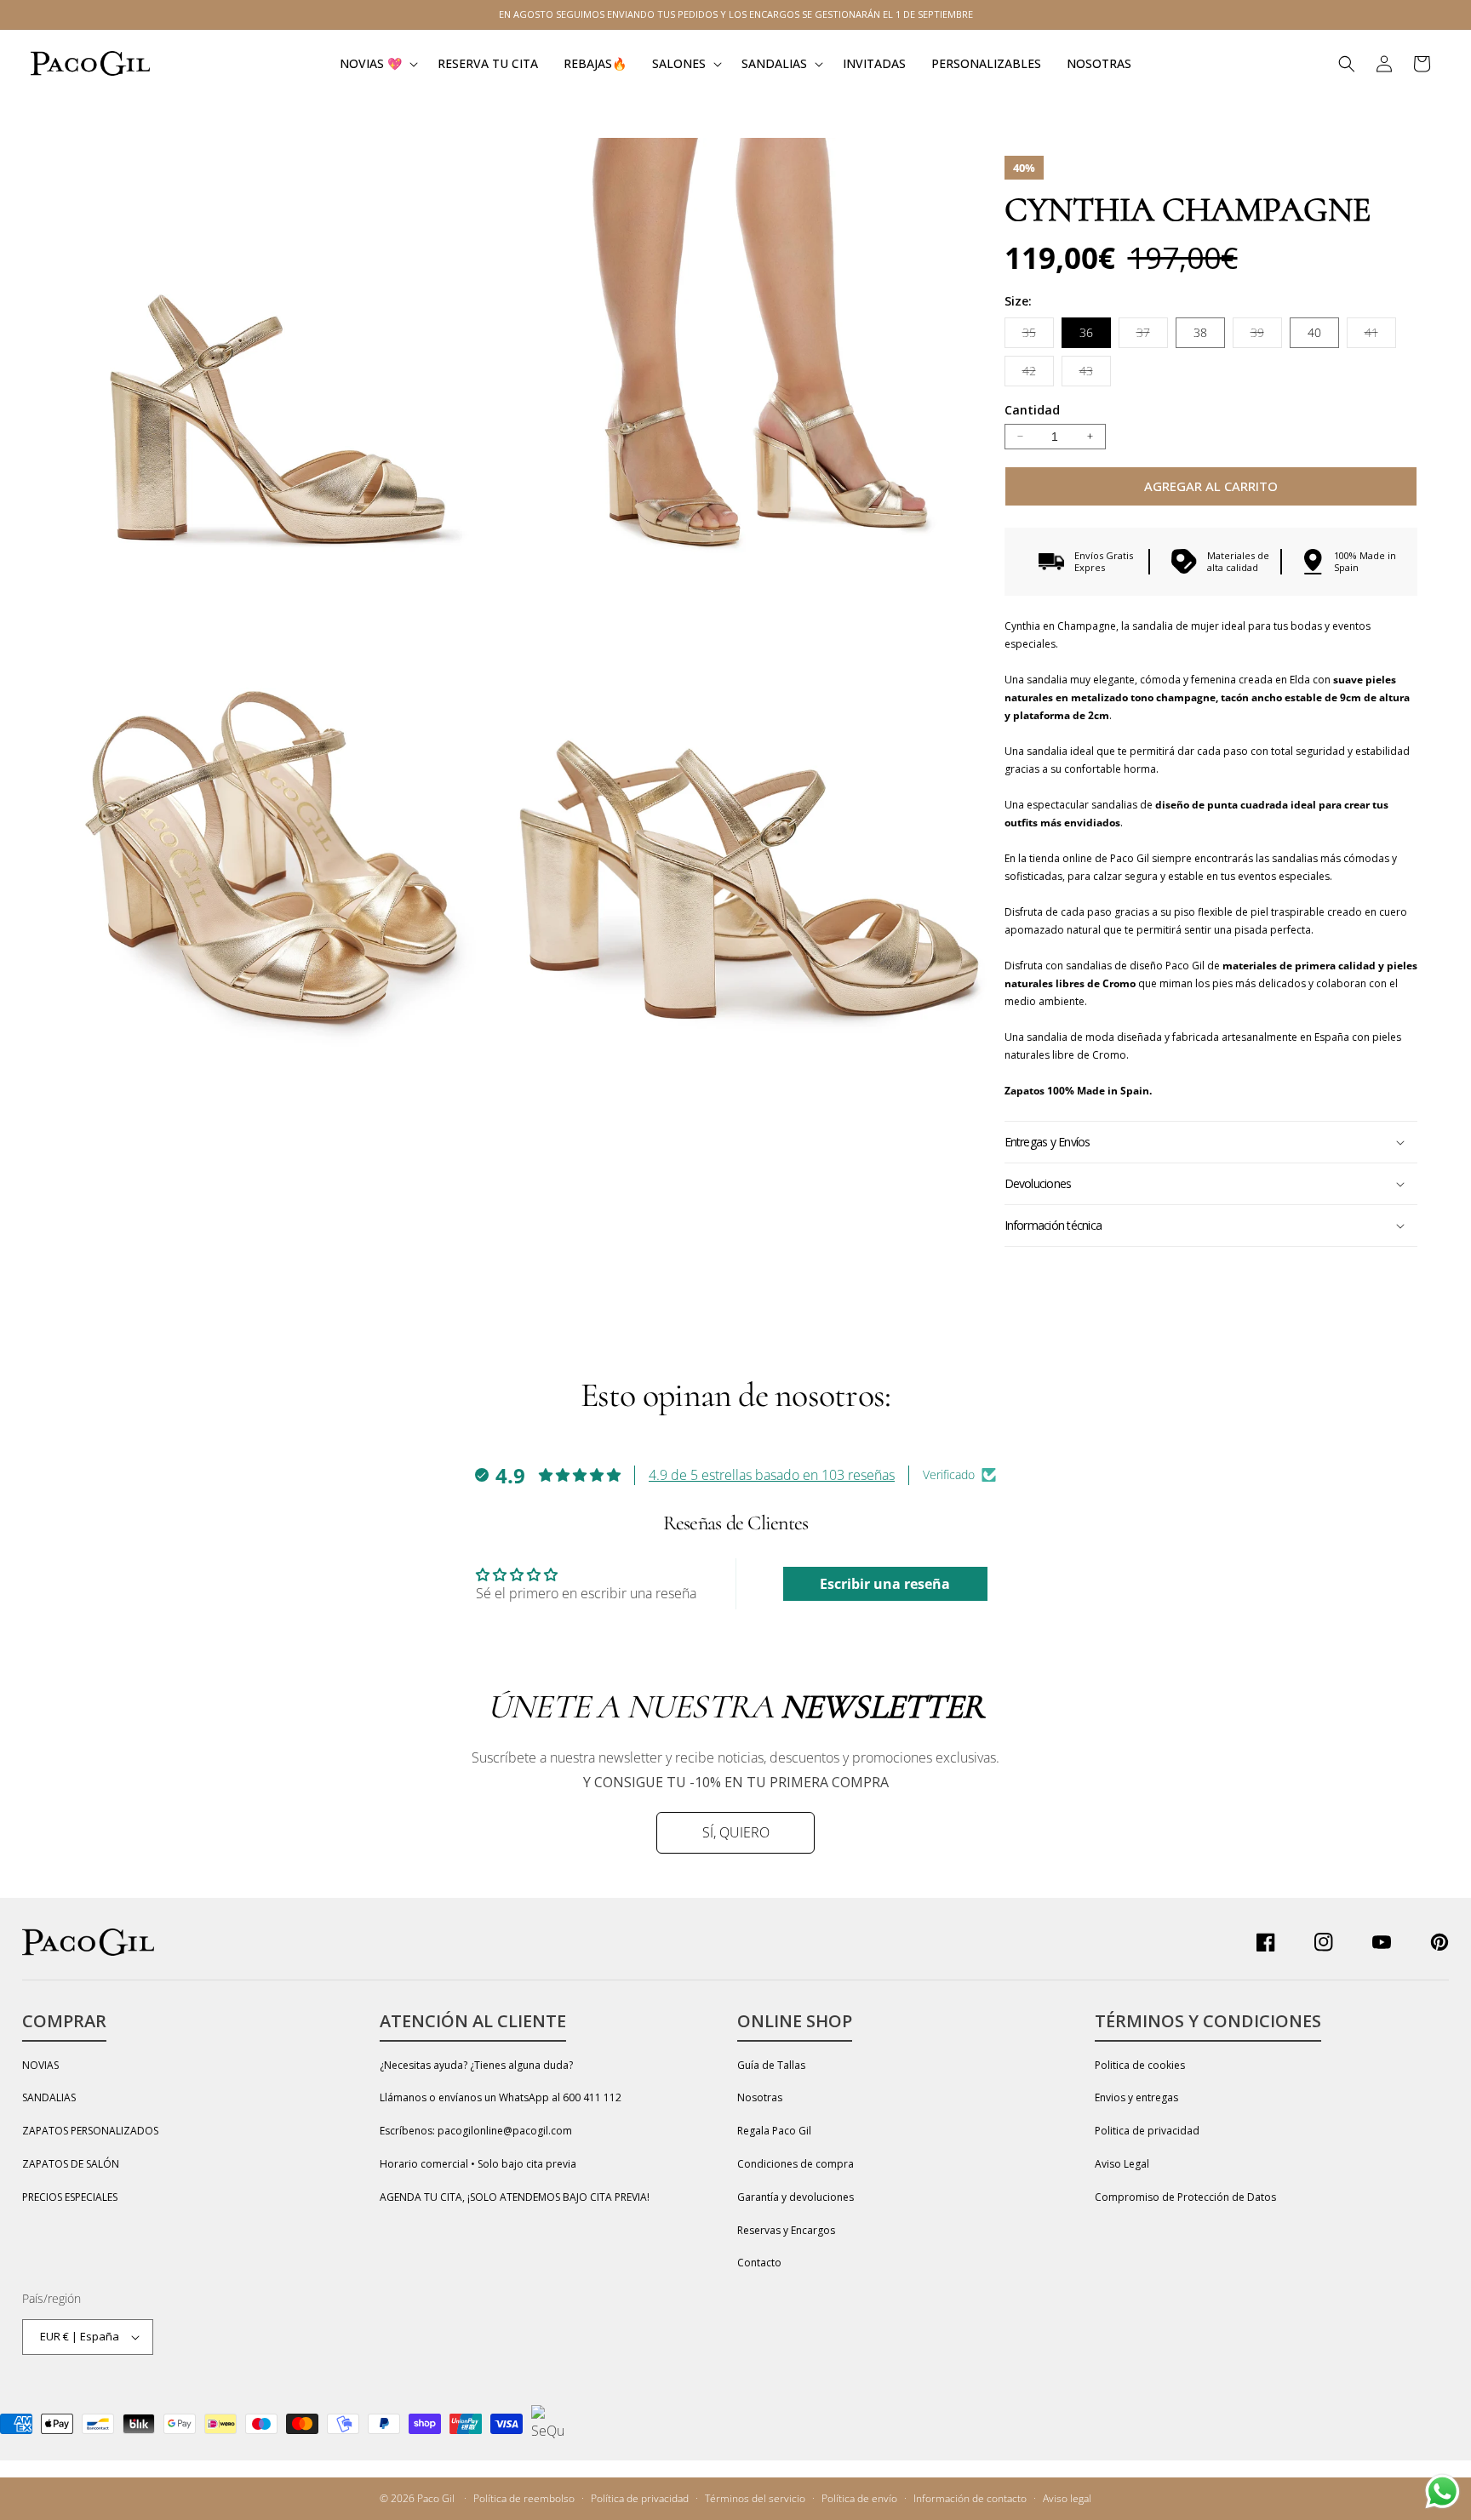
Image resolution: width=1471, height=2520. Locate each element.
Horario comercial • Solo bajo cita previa (478, 2164)
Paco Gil (436, 2498)
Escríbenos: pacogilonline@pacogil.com (476, 2131)
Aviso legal (1067, 2498)
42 (1038, 374)
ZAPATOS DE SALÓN (71, 2164)
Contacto (759, 2263)
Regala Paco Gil (774, 2131)
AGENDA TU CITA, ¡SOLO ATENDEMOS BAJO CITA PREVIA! (515, 2197)
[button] (376, 63)
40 (1314, 332)
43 (1095, 374)
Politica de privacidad (1147, 2131)
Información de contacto (970, 2498)
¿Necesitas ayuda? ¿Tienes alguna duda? (476, 2065)
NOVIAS (40, 2065)
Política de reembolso (524, 2498)
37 (1152, 336)
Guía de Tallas (771, 2065)
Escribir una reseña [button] (885, 1584)
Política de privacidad (640, 2498)
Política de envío (859, 2498)
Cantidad (1032, 410)
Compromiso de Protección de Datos (1185, 2197)
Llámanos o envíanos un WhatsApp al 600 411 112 (501, 2097)
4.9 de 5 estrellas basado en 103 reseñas (772, 1475)
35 (1038, 336)
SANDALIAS (49, 2097)
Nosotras (760, 2097)
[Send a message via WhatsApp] (1442, 2491)
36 (1086, 332)
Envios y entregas (1136, 2097)
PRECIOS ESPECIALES (70, 2197)
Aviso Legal (1122, 2164)
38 (1200, 332)
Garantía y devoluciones (796, 2197)
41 (1380, 336)
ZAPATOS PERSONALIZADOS (90, 2131)
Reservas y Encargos (786, 2230)
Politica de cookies (1140, 2065)
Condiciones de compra (796, 2164)
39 (1266, 336)
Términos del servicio (755, 2498)
